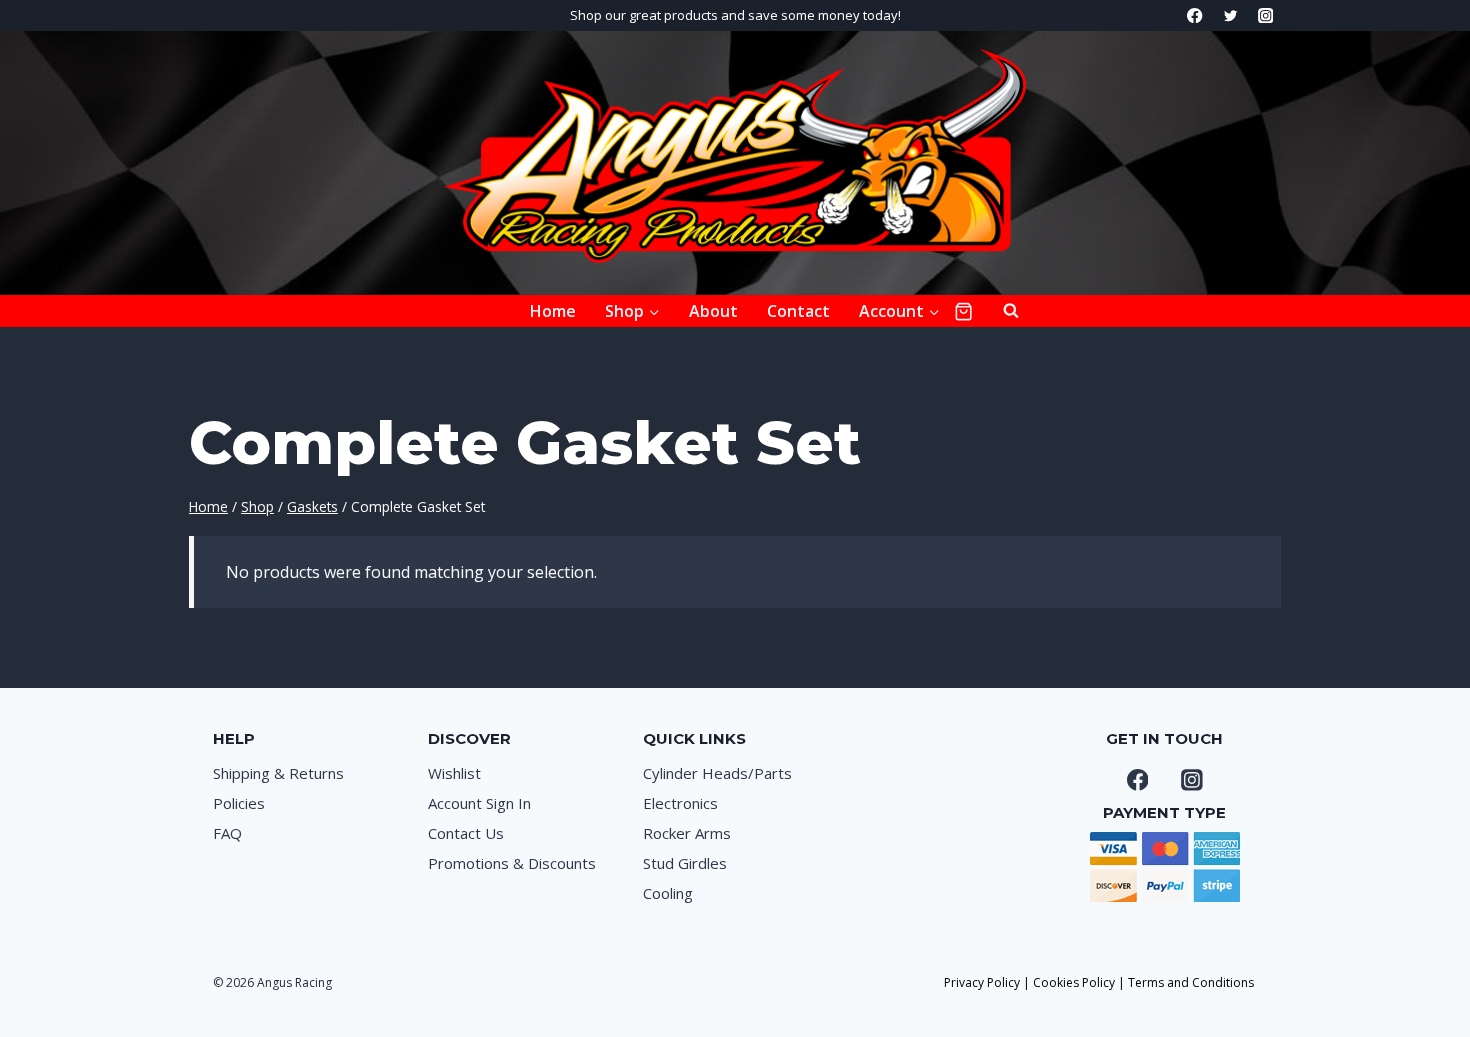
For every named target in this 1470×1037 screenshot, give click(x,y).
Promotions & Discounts (512, 863)
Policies (239, 803)
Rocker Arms (687, 833)
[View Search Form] (1001, 311)
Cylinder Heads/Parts (717, 773)
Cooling (668, 893)
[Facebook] (1195, 15)
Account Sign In (479, 803)
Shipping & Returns (278, 773)
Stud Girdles (685, 863)
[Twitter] (1230, 15)
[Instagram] (1265, 15)
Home (553, 311)
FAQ (227, 833)
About (713, 311)
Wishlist (454, 773)
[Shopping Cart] (963, 311)
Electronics (680, 803)
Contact (798, 311)
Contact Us (466, 833)
